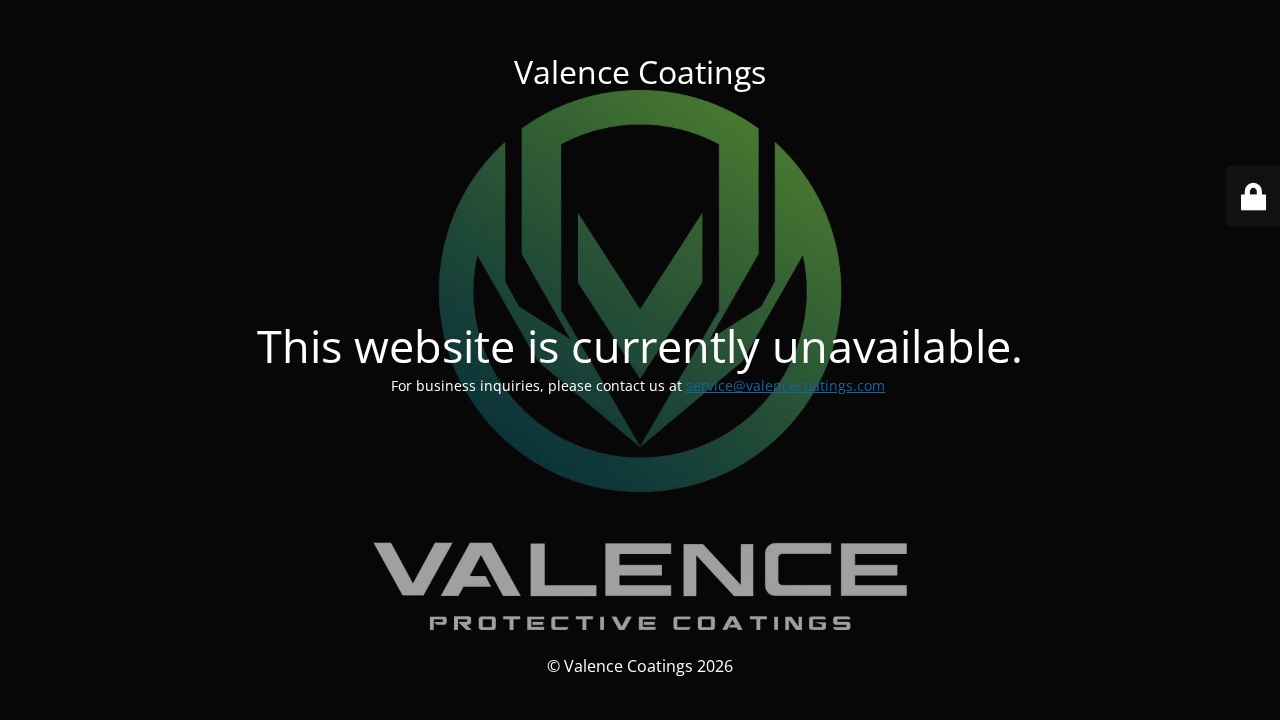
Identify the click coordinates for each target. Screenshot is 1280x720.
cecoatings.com (833, 385)
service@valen (734, 385)
